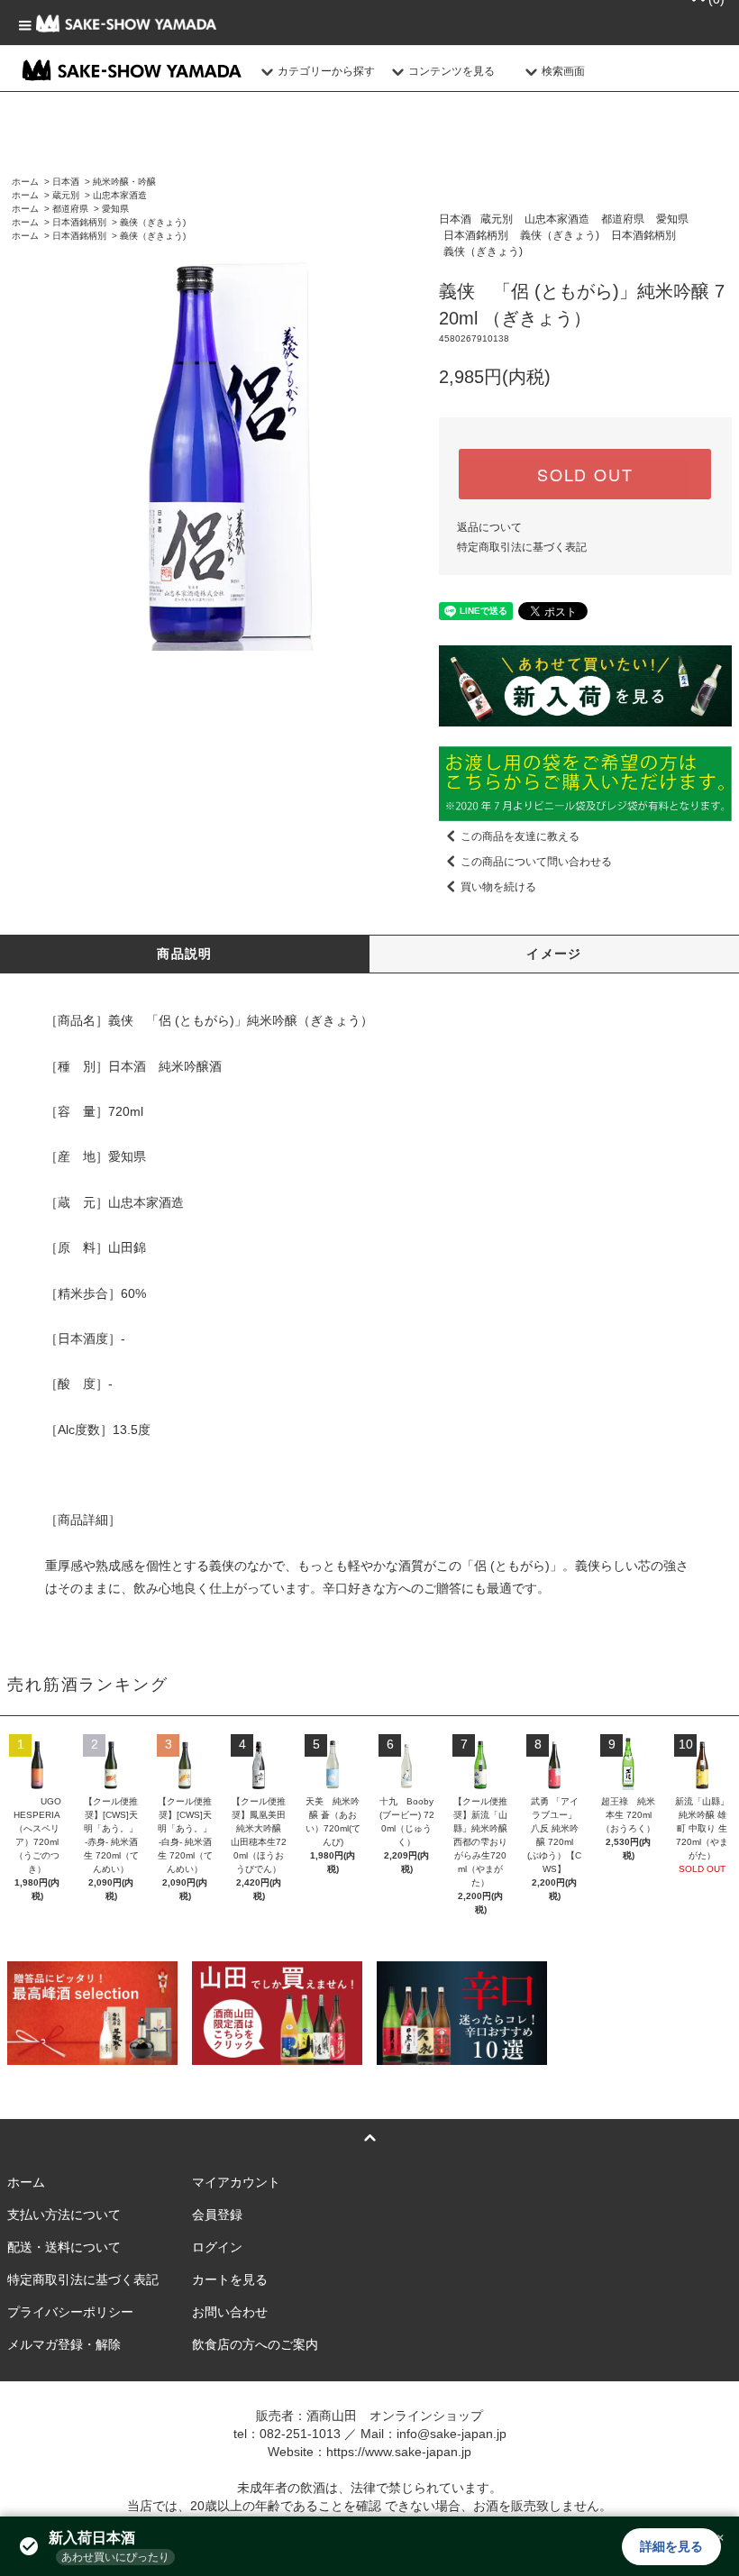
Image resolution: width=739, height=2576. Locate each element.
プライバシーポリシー (70, 2312)
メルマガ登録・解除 (64, 2344)
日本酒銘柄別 (79, 222)
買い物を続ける (498, 887)
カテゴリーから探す (326, 71)
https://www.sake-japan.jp (399, 2452)
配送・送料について (64, 2247)
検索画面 (563, 71)
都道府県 (70, 209)
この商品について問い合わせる (536, 862)
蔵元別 (66, 195)
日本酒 (66, 182)
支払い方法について (64, 2215)
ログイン (217, 2247)
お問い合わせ (230, 2312)
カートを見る (230, 2279)
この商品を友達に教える (520, 836)
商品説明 (185, 954)
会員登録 (217, 2215)
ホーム (25, 182)
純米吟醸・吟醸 (124, 182)
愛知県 (115, 209)
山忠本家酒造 (120, 195)
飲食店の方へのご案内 (255, 2344)
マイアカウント (236, 2182)
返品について (489, 527)
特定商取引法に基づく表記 (522, 547)
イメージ (554, 954)
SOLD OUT (585, 474)
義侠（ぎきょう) (153, 222)
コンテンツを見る (452, 71)
